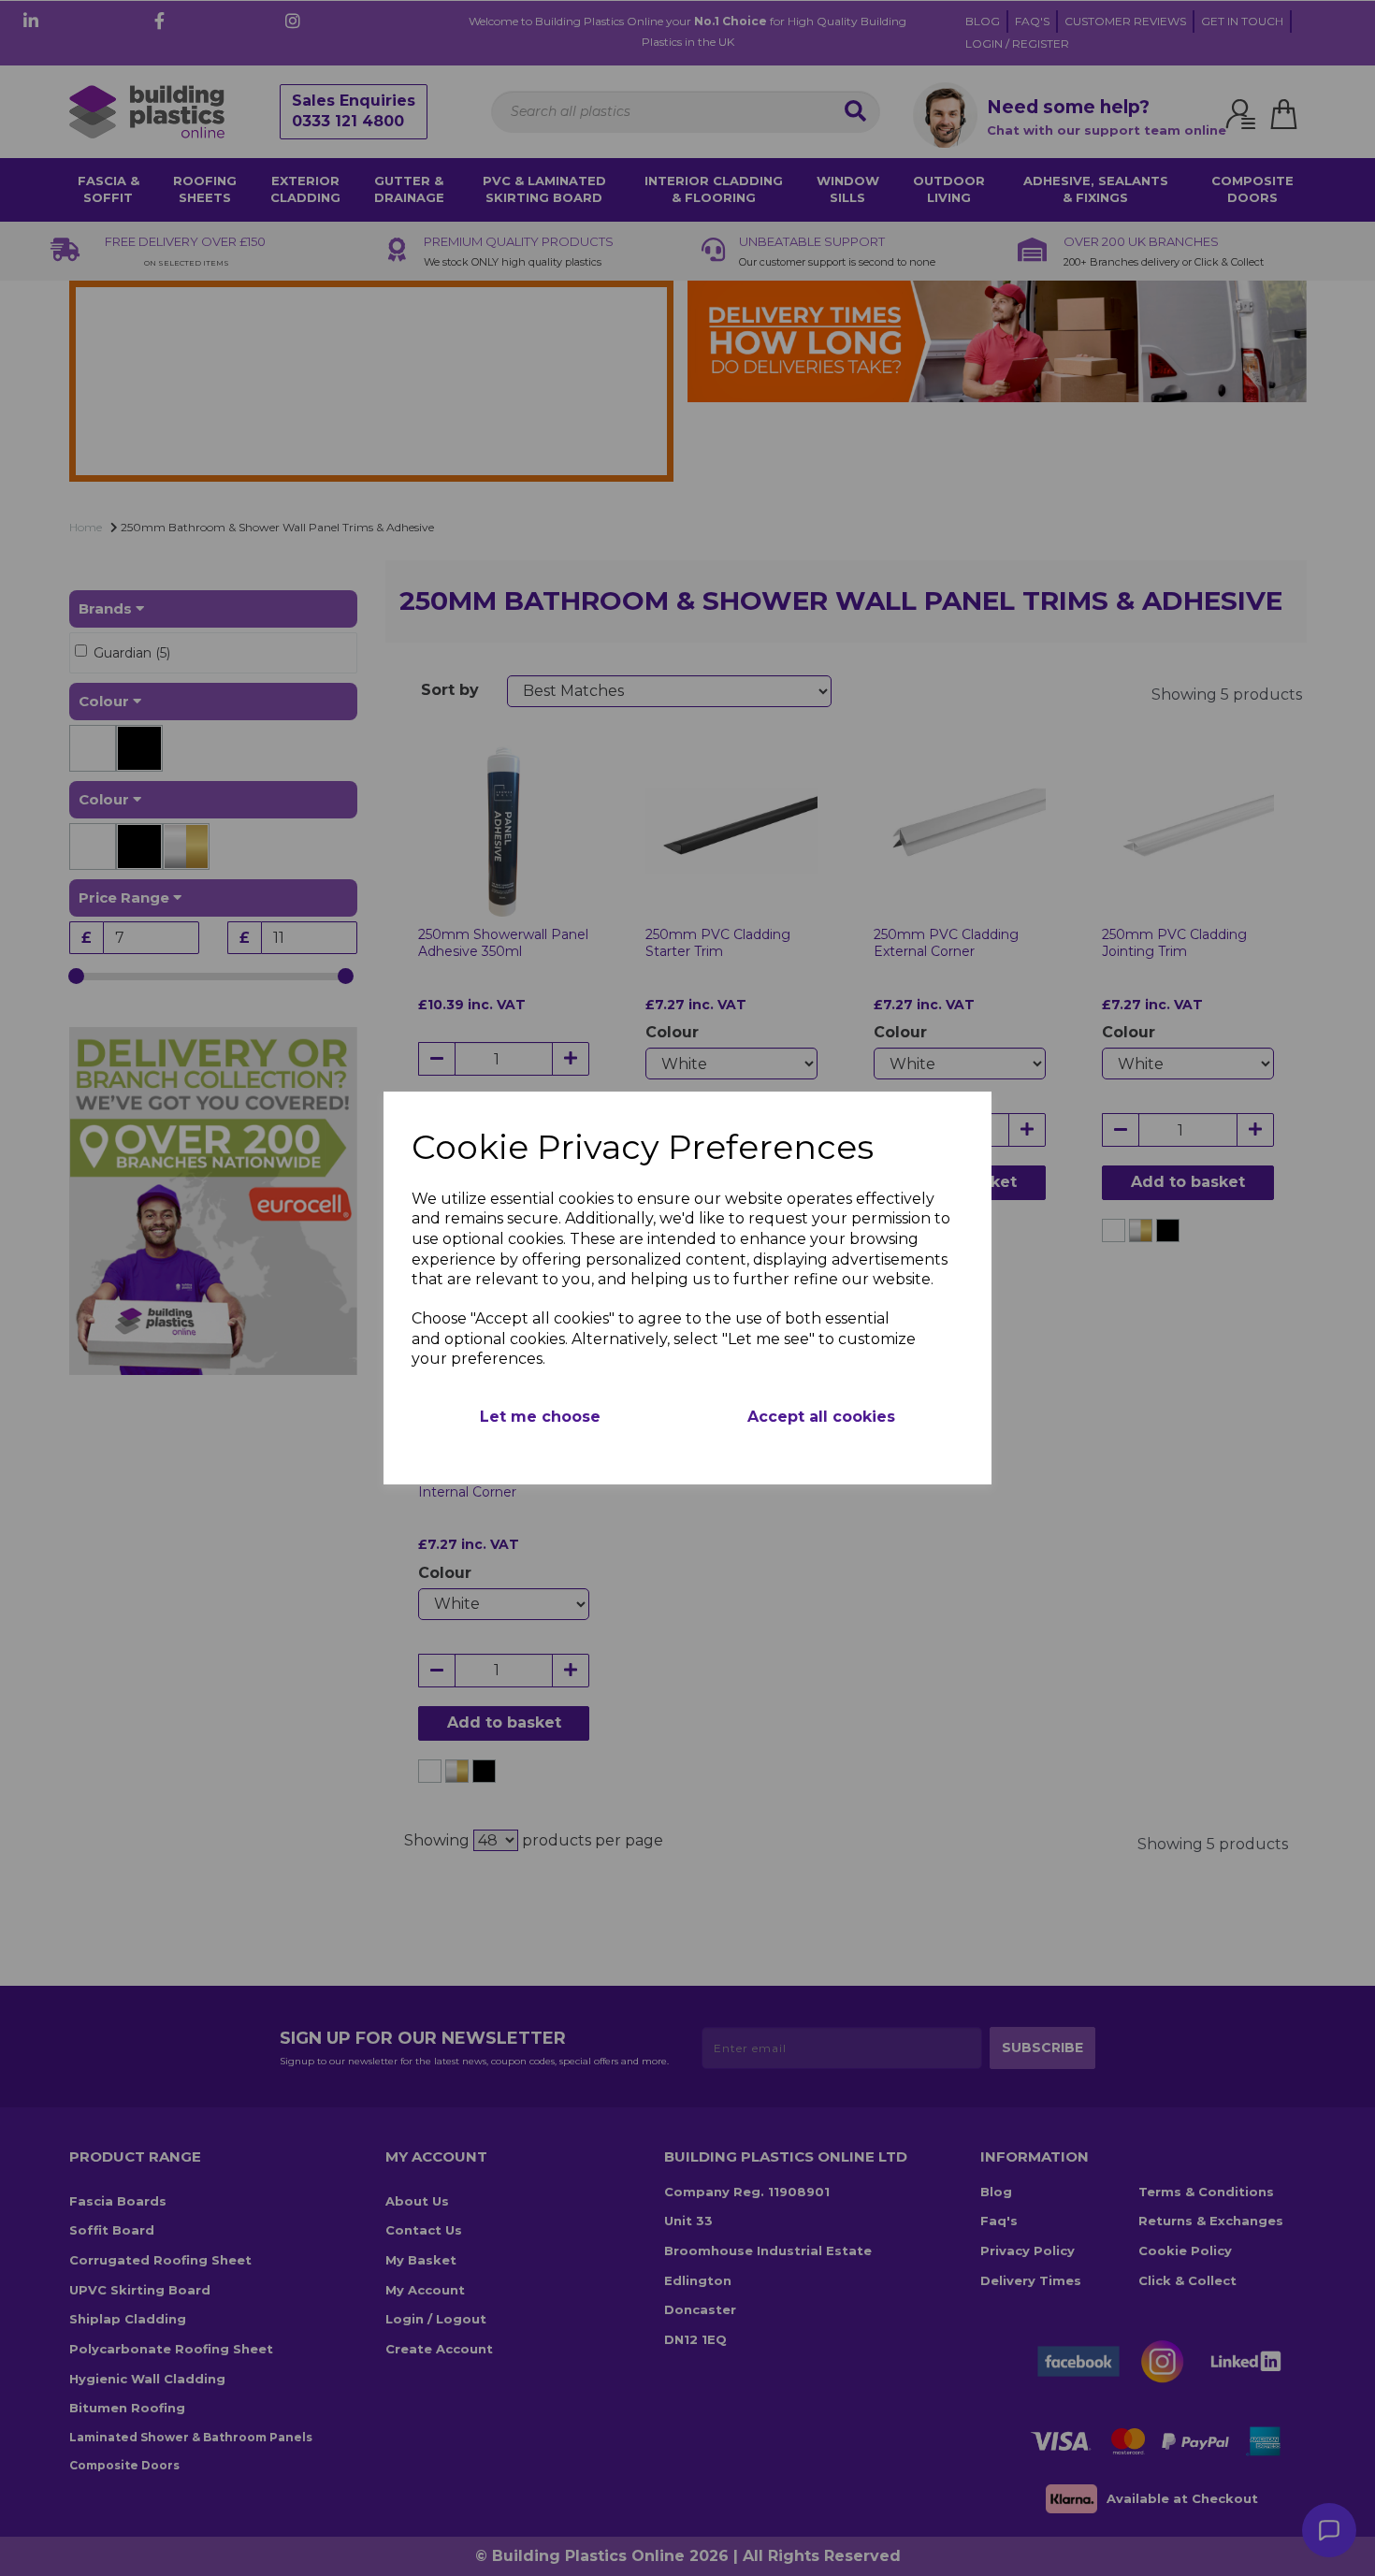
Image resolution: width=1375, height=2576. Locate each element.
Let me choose (540, 1417)
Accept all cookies (821, 1417)
